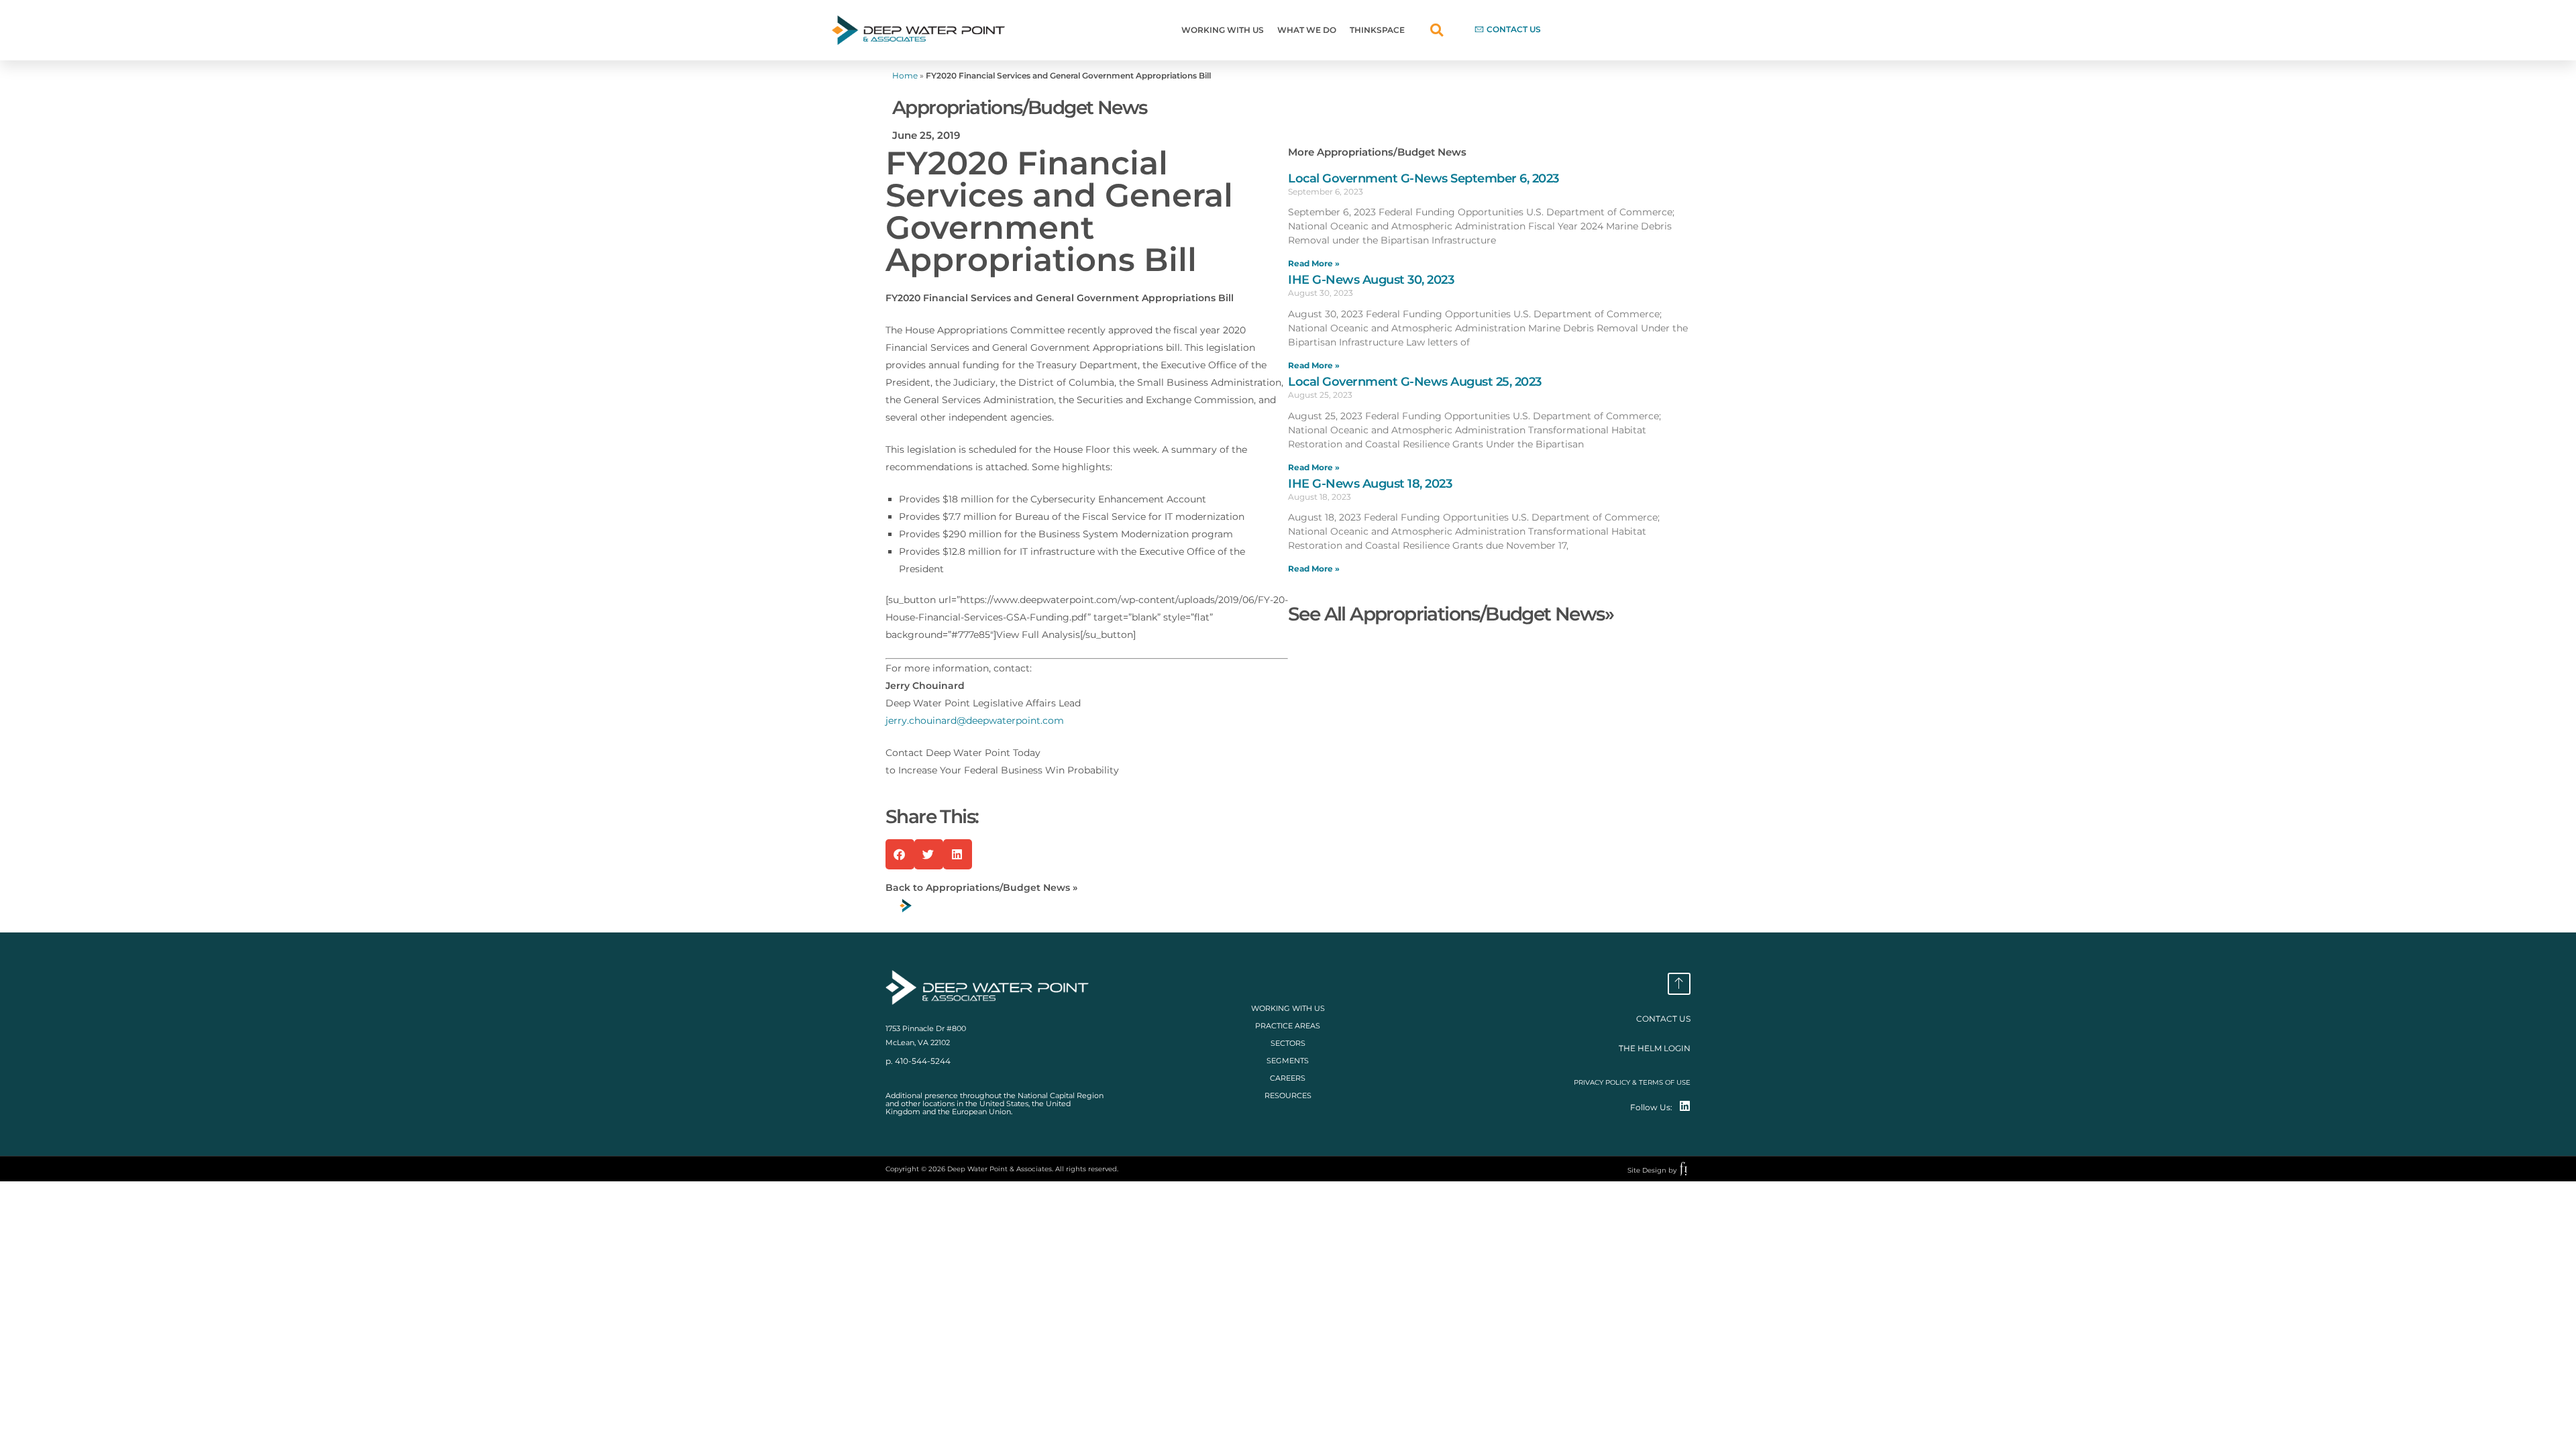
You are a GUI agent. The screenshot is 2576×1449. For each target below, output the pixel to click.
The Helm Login (1655, 1048)
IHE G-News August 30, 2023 (1371, 280)
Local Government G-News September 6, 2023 (1424, 178)
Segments (1288, 1061)
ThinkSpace (1377, 30)
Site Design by (1652, 1170)
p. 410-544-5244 (918, 1061)
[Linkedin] (1685, 1106)
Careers (1288, 1078)
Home (905, 75)
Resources (1288, 1095)
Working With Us (1223, 30)
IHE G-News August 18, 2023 (1370, 484)
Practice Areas (1288, 1026)
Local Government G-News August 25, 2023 (1415, 382)
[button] (1437, 31)
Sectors (1288, 1043)
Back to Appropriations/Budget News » (981, 888)
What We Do (1307, 30)
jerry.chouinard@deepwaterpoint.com (975, 720)
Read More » (1314, 263)
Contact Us (1663, 1019)
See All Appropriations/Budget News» (1451, 614)
